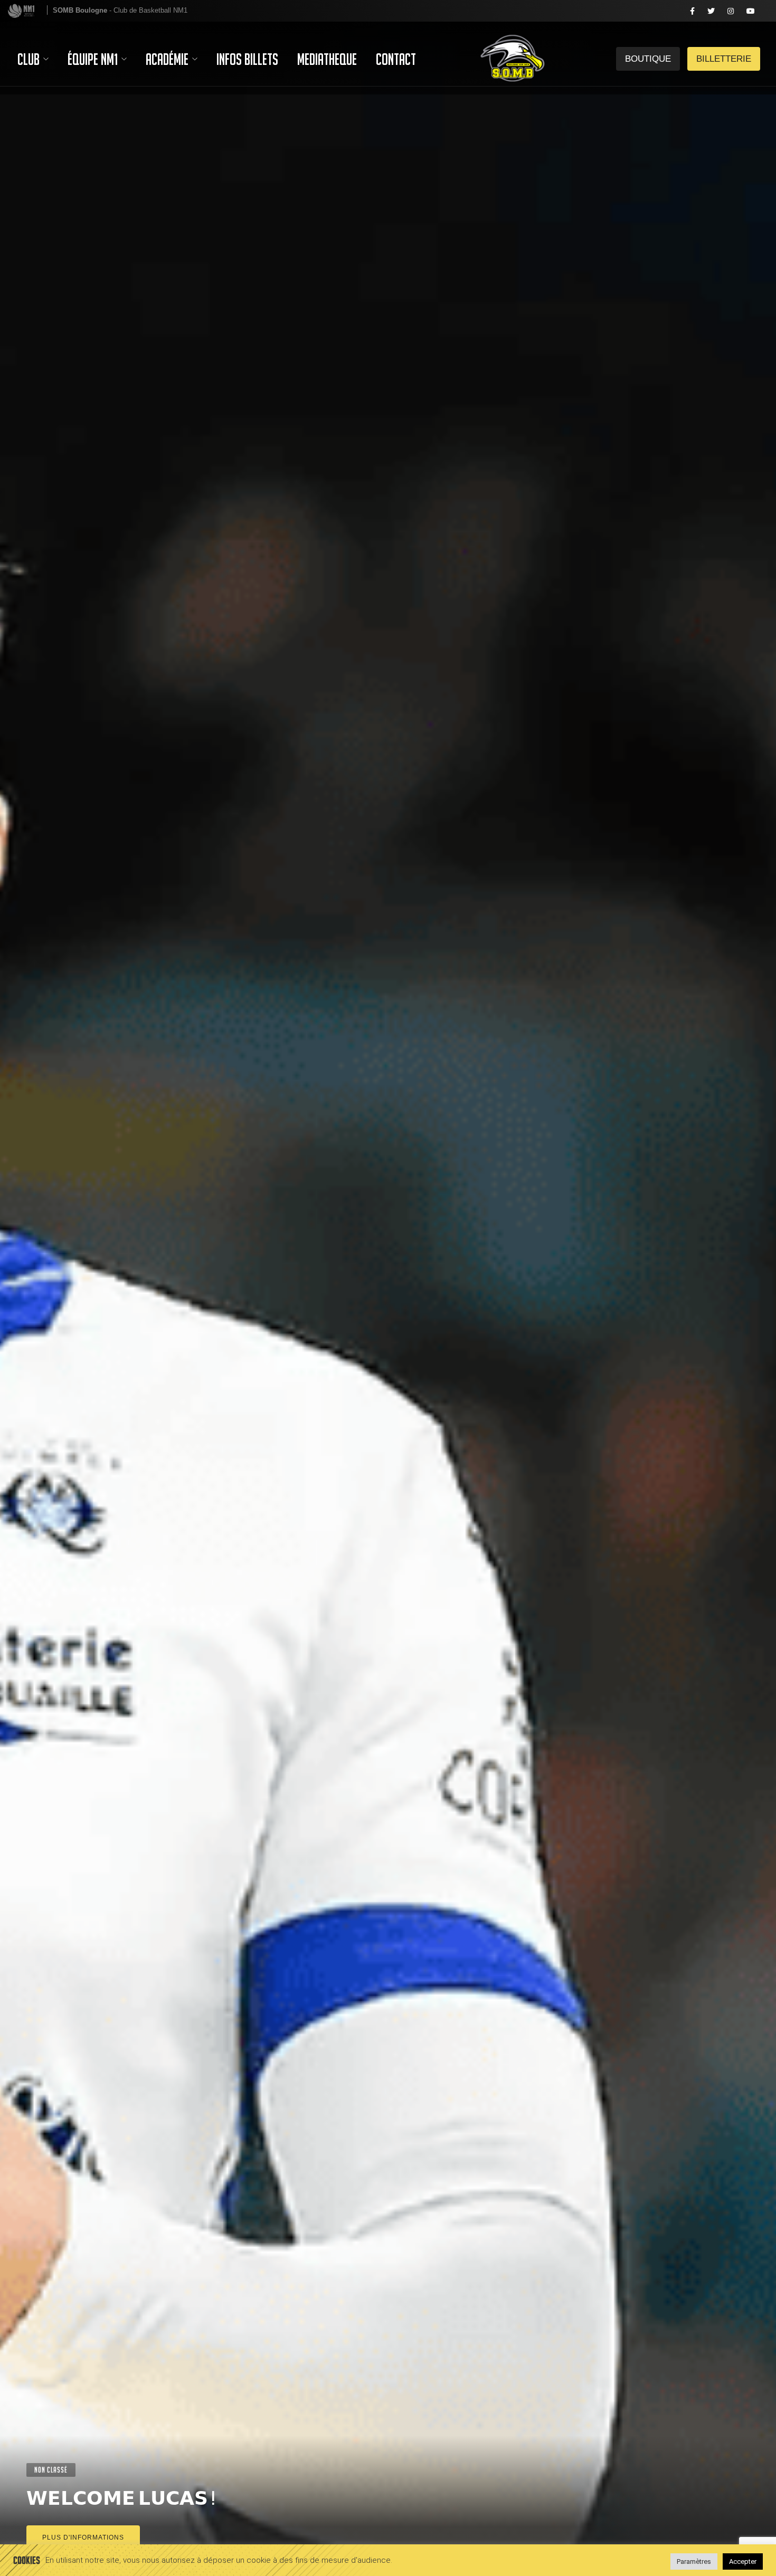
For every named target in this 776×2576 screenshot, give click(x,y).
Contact (396, 59)
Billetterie (648, 11)
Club (30, 59)
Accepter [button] (743, 2561)
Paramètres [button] (694, 2561)
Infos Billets (247, 59)
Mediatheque (327, 59)
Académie (168, 59)
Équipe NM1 (94, 59)
